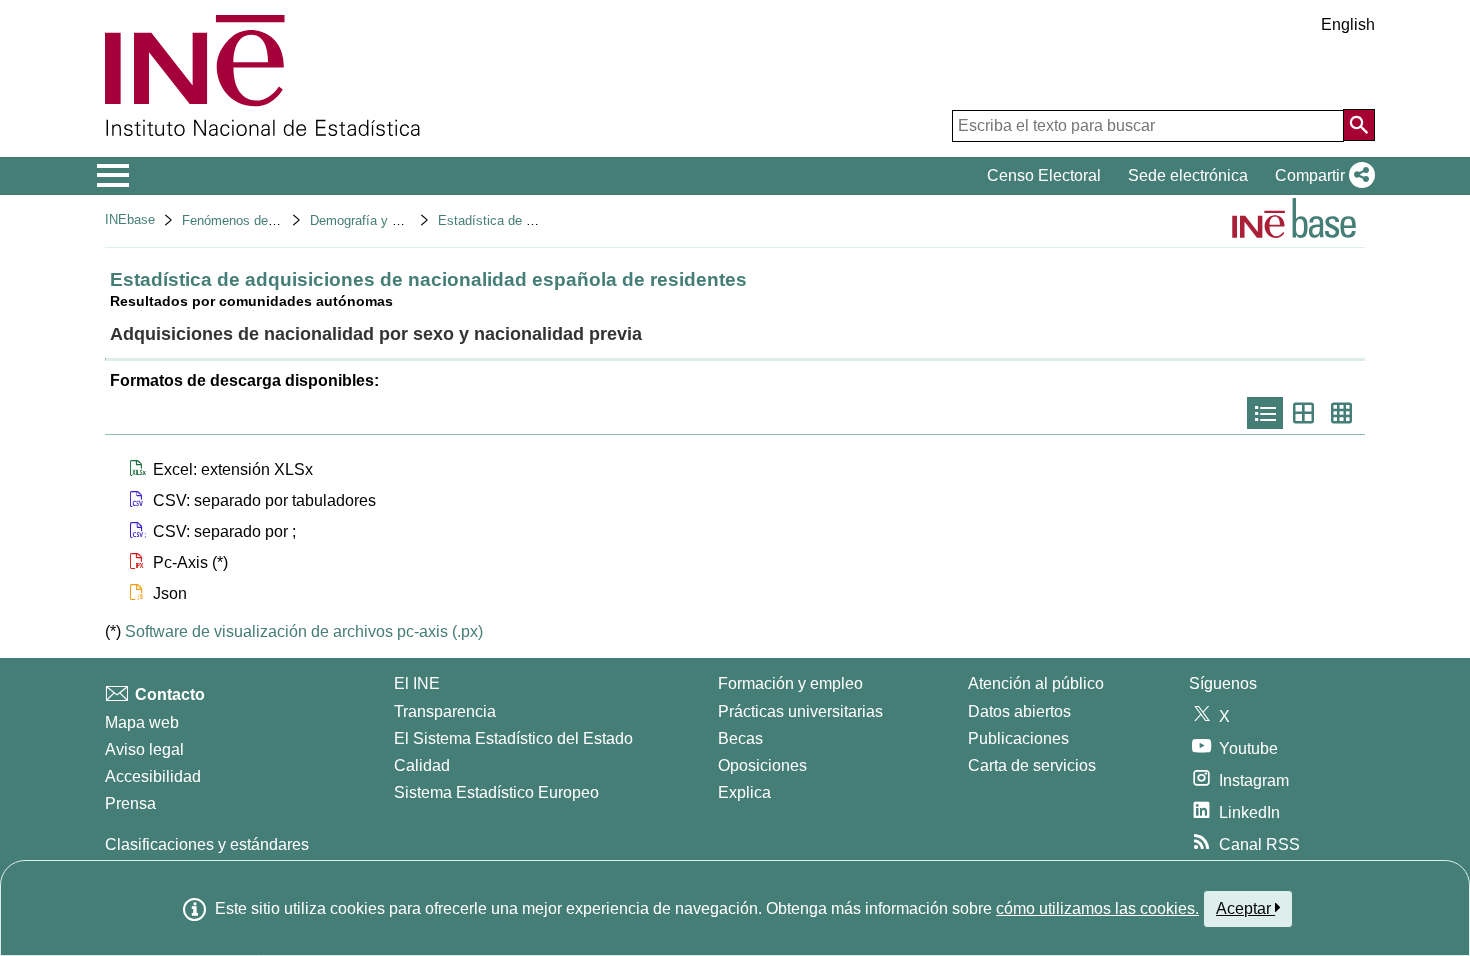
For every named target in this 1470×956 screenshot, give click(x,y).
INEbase (130, 219)
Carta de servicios (1032, 765)
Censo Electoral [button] (1044, 175)
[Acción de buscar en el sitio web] (1359, 125)
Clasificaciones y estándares (207, 844)
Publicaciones (1018, 738)
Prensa (130, 803)
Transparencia (445, 711)
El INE (417, 683)
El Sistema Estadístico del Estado (513, 738)
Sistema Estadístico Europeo (496, 792)
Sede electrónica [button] (1188, 175)
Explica (744, 792)
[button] (1321, 176)
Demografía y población (378, 220)
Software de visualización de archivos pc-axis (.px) (304, 631)
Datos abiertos (1019, 711)
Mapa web (142, 722)
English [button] (1348, 24)
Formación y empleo (790, 683)
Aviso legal (144, 749)
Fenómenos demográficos (257, 220)
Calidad (422, 765)
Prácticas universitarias (800, 711)
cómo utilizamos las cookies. (1097, 908)
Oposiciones (762, 765)
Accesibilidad (153, 776)
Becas (740, 738)
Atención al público (1036, 683)
